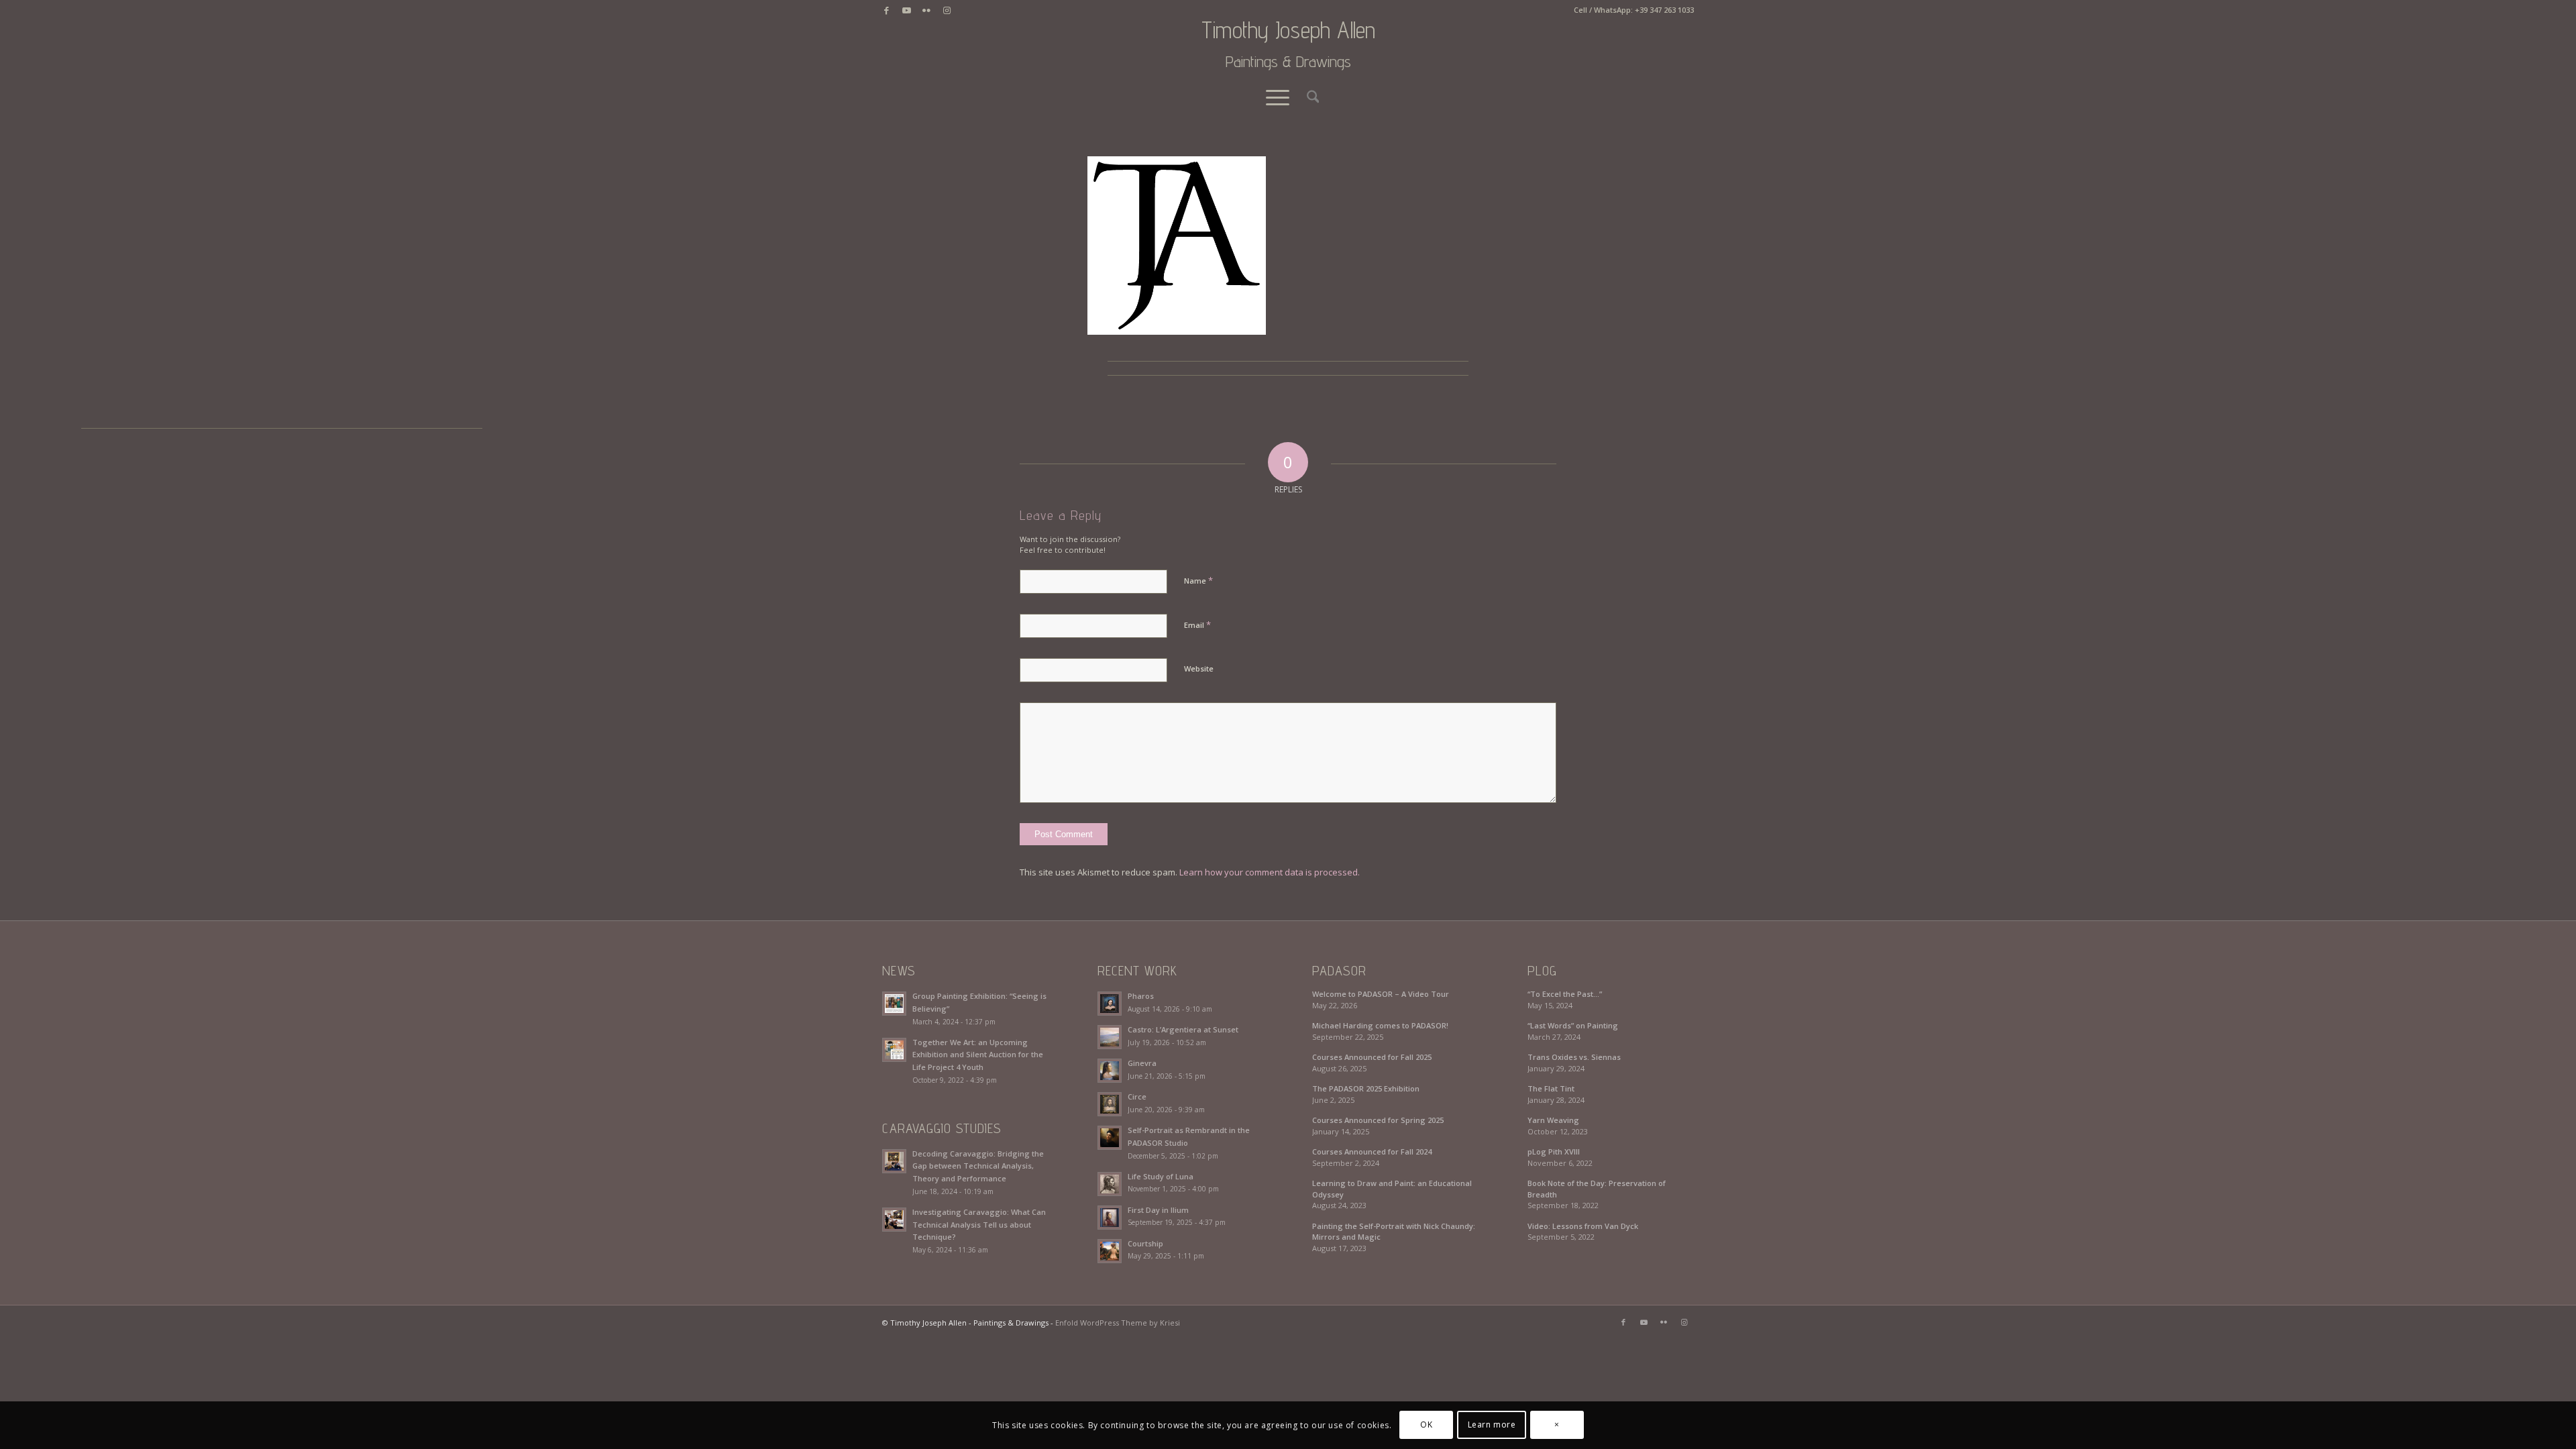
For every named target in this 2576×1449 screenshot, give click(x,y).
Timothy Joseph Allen (1288, 44)
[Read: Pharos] (1110, 1004)
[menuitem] (1309, 97)
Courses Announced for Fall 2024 (1372, 1151)
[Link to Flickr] (926, 10)
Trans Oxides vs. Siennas (1574, 1057)
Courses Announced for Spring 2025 (1378, 1120)
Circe (1137, 1096)
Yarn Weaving (1553, 1120)
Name (1198, 580)
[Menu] (1278, 97)
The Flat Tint (1551, 1088)
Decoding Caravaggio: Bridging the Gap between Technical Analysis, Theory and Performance (978, 1166)
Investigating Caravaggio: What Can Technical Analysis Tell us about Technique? (979, 1225)
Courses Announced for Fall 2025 (1372, 1057)
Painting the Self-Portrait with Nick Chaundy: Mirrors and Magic (1394, 1232)
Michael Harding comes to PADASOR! (1380, 1025)
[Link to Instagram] (947, 10)
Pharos (1141, 996)
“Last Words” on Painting (1573, 1025)
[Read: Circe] (1110, 1104)
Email (1197, 625)
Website (1199, 668)
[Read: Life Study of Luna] (1110, 1184)
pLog (1542, 971)
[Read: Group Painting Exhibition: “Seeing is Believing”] (894, 1004)
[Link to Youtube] (906, 10)
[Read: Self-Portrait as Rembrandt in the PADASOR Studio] (1110, 1138)
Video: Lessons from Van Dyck (1583, 1226)
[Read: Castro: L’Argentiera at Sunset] (1110, 1037)
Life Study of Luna (1161, 1176)
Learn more (1492, 1425)
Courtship (1145, 1243)
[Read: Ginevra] (1110, 1071)
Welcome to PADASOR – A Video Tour (1381, 994)
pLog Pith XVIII (1554, 1151)
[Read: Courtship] (1110, 1251)
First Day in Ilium (1158, 1210)
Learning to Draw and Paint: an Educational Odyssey (1392, 1189)
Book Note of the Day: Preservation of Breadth (1597, 1189)
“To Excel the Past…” (1565, 994)
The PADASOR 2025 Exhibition (1366, 1088)
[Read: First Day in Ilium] (1110, 1218)
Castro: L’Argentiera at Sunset (1183, 1029)
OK (1426, 1425)
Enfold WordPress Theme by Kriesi (1118, 1323)
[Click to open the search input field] (1309, 97)
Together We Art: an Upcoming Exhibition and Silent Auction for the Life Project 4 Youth (978, 1055)
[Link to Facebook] (886, 10)
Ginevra (1142, 1063)
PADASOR (1339, 971)
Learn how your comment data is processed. (1270, 872)
